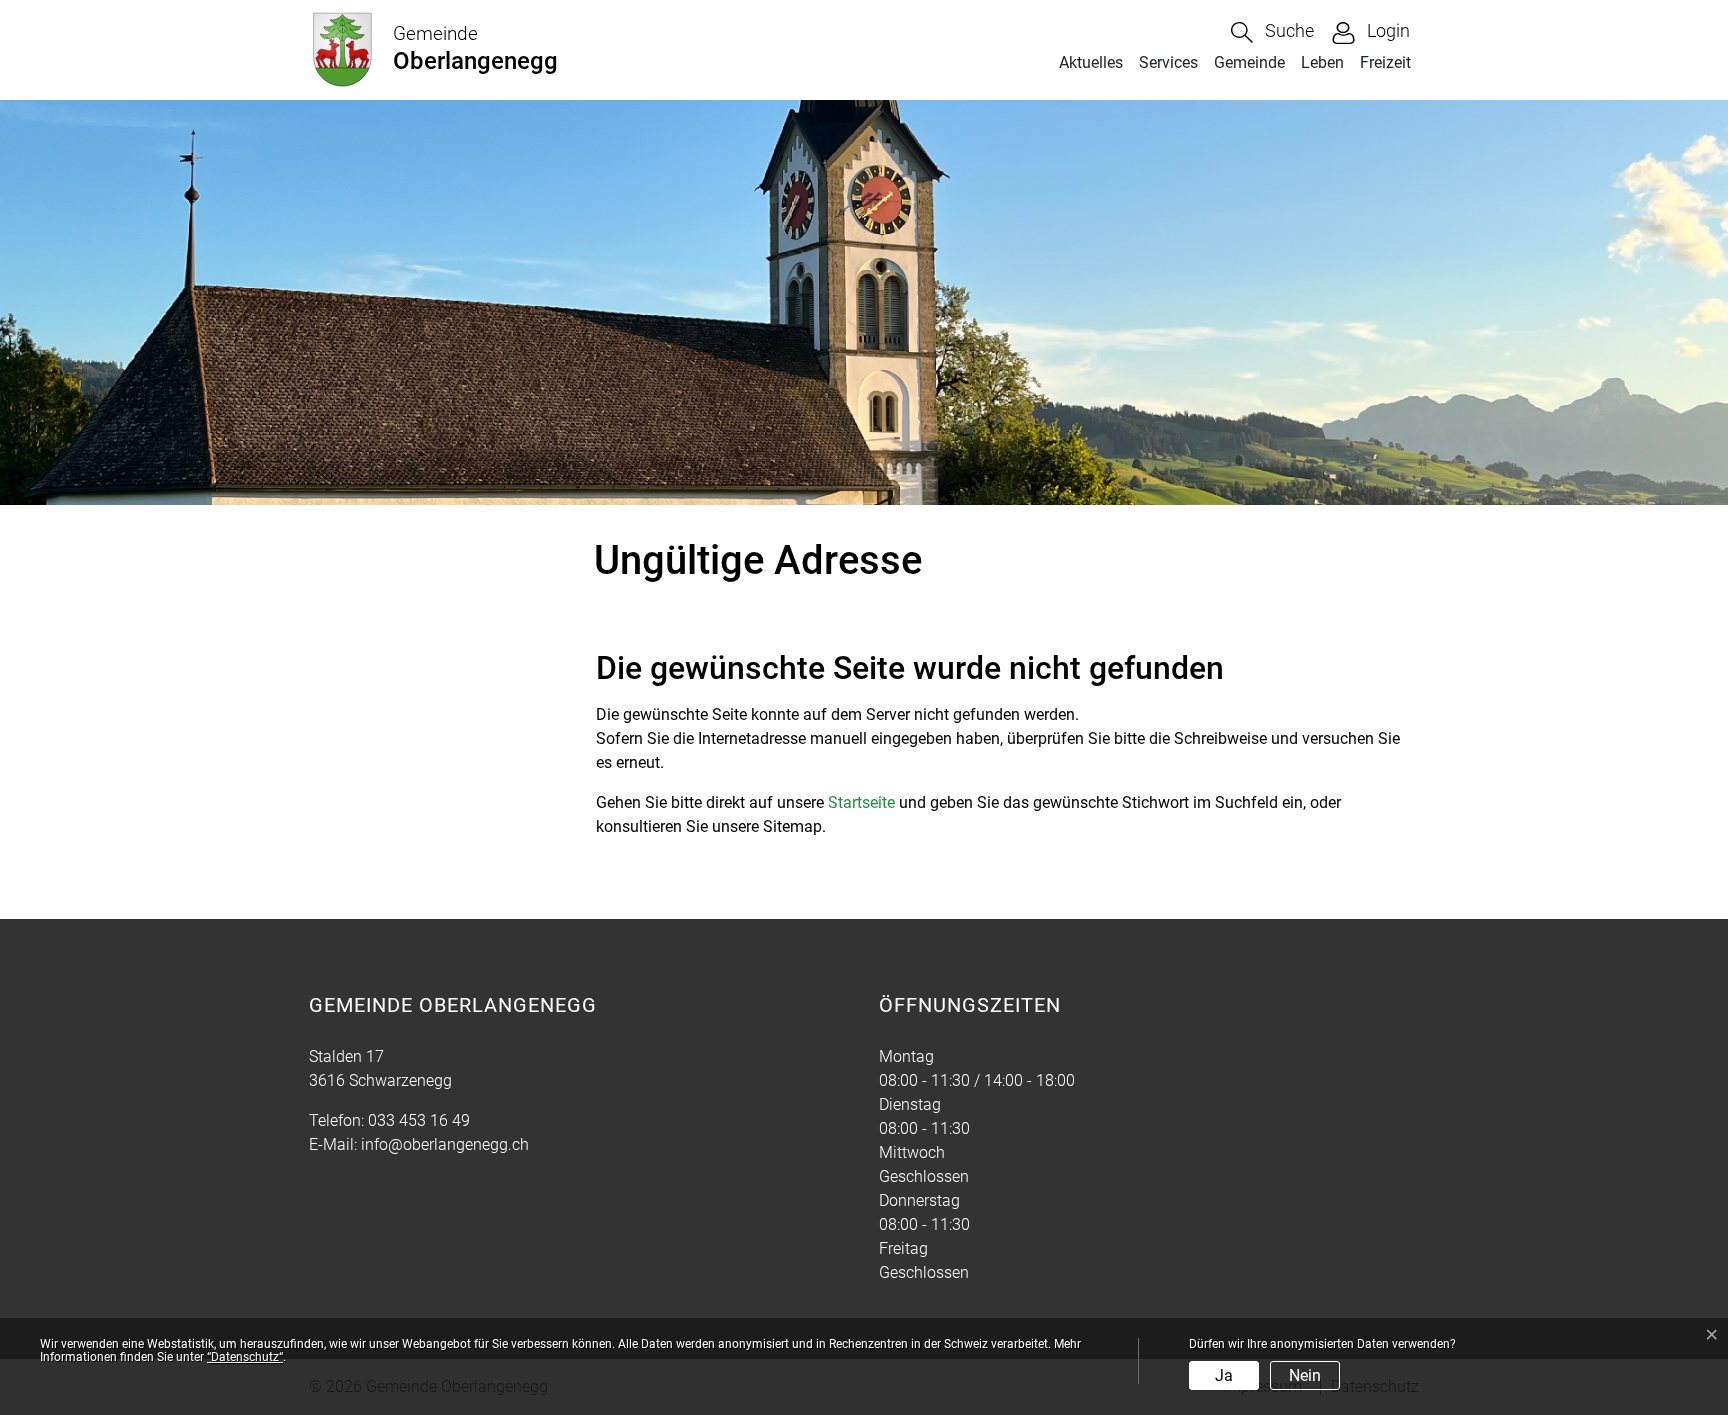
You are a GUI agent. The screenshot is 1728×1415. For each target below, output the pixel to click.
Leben (1322, 62)
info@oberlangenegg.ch (445, 1144)
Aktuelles (1091, 62)
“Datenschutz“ (245, 1357)
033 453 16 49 (419, 1120)
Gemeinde (1249, 62)
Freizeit (1385, 62)
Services (1168, 62)
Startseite (861, 802)
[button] (1272, 32)
